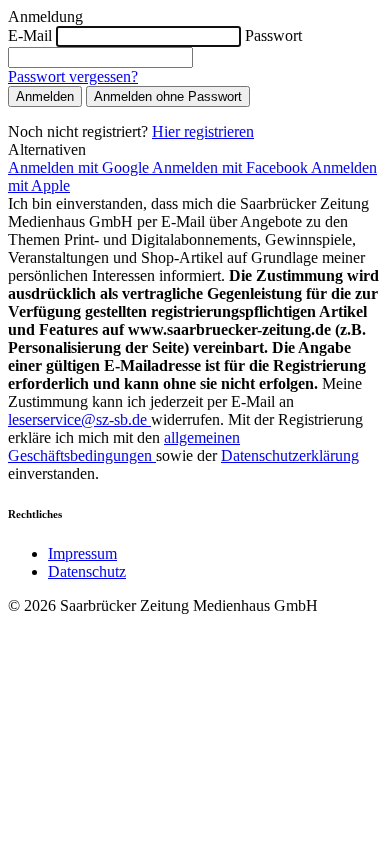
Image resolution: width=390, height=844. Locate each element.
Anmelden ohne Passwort (168, 96)
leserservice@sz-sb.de (79, 419)
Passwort (273, 35)
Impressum (82, 553)
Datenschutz (87, 571)
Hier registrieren (203, 131)
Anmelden (45, 96)
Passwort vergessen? (73, 76)
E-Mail (30, 35)
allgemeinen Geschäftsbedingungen (124, 446)
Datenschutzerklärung (290, 455)
